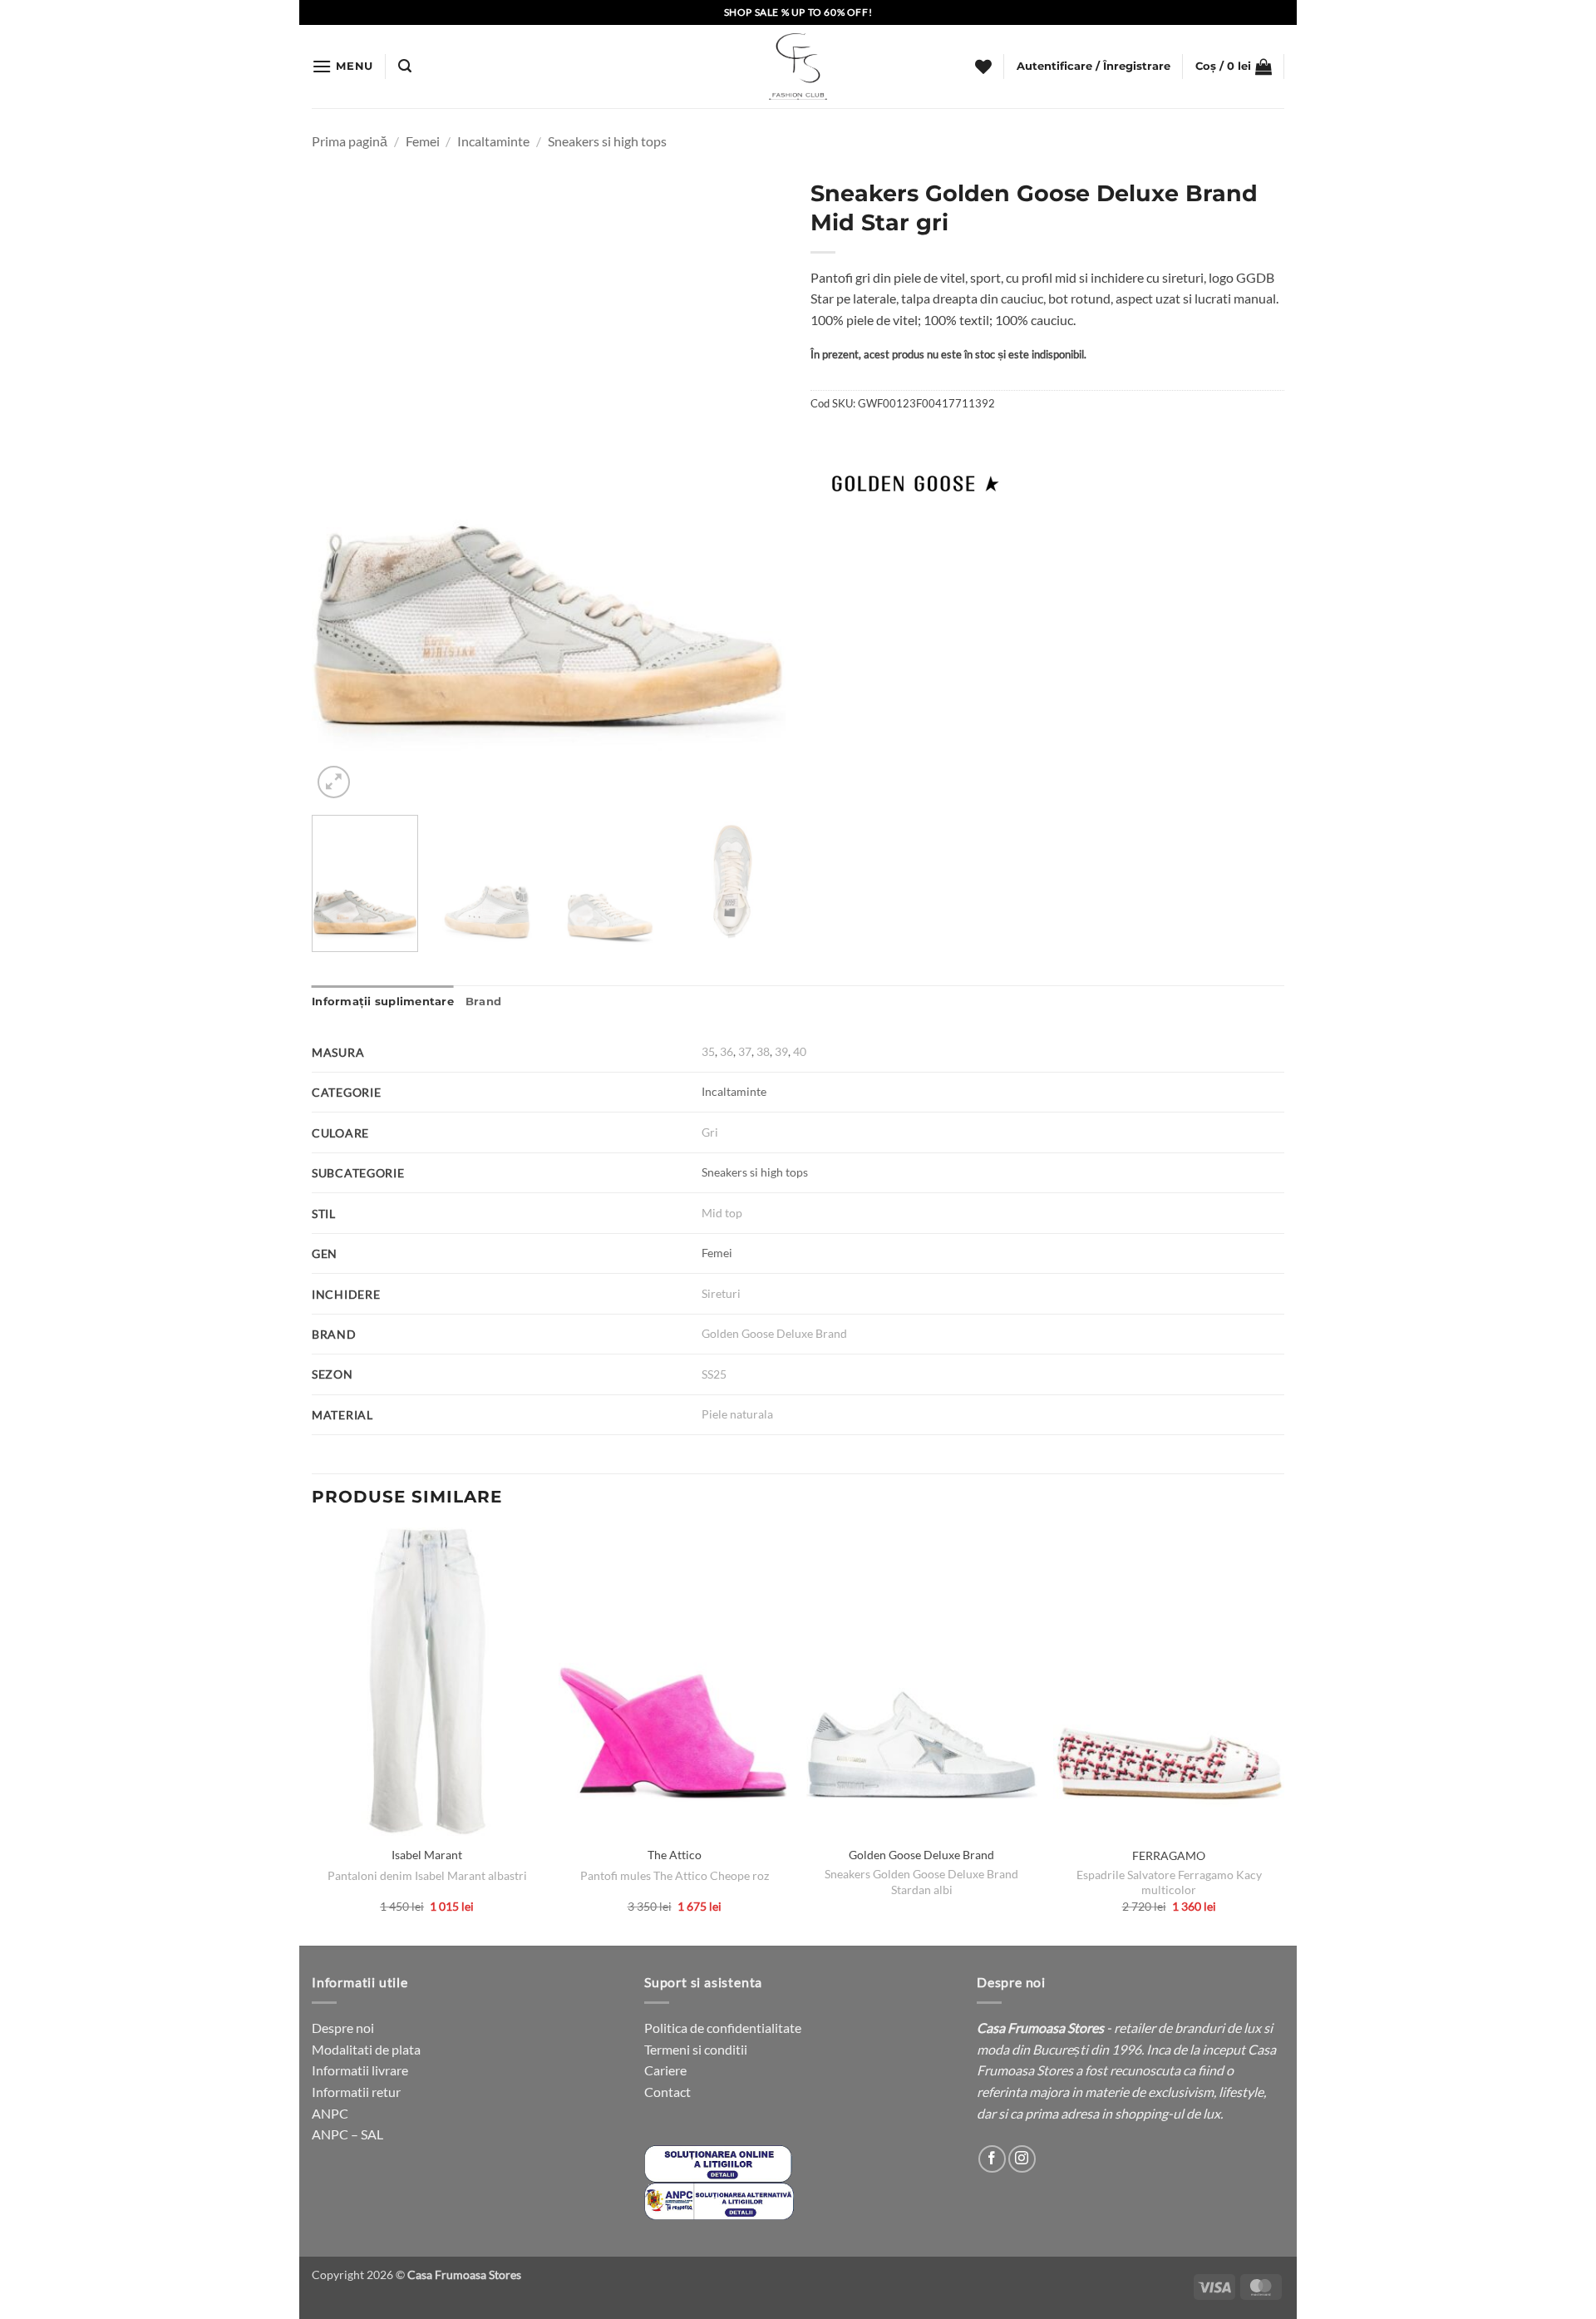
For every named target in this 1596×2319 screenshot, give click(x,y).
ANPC (330, 2113)
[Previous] (342, 486)
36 (727, 1051)
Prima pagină (350, 141)
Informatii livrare (360, 2070)
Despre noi (343, 2028)
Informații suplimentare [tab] (383, 1002)
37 (745, 1051)
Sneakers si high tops (607, 141)
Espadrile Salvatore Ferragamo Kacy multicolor (1169, 1882)
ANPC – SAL (347, 2134)
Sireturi (721, 1293)
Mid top (722, 1213)
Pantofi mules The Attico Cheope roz (675, 1875)
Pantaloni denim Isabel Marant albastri (427, 1875)
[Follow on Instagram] (1022, 2159)
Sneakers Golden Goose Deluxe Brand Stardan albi (921, 1882)
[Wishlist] (983, 67)
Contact (667, 2092)
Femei (423, 141)
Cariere (665, 2070)
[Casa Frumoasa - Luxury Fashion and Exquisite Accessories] (798, 67)
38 (763, 1051)
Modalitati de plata (366, 2049)
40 (800, 1051)
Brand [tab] (483, 1002)
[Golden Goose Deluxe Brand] (914, 481)
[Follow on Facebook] (992, 2159)
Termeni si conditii (696, 2049)
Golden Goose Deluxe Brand (774, 1333)
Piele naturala (737, 1414)
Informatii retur (356, 2092)
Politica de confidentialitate (723, 2028)
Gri (710, 1132)
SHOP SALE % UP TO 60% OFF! (798, 12)
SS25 (714, 1374)
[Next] (755, 486)
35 (708, 1051)
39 (781, 1051)
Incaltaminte (493, 141)
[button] (342, 66)
